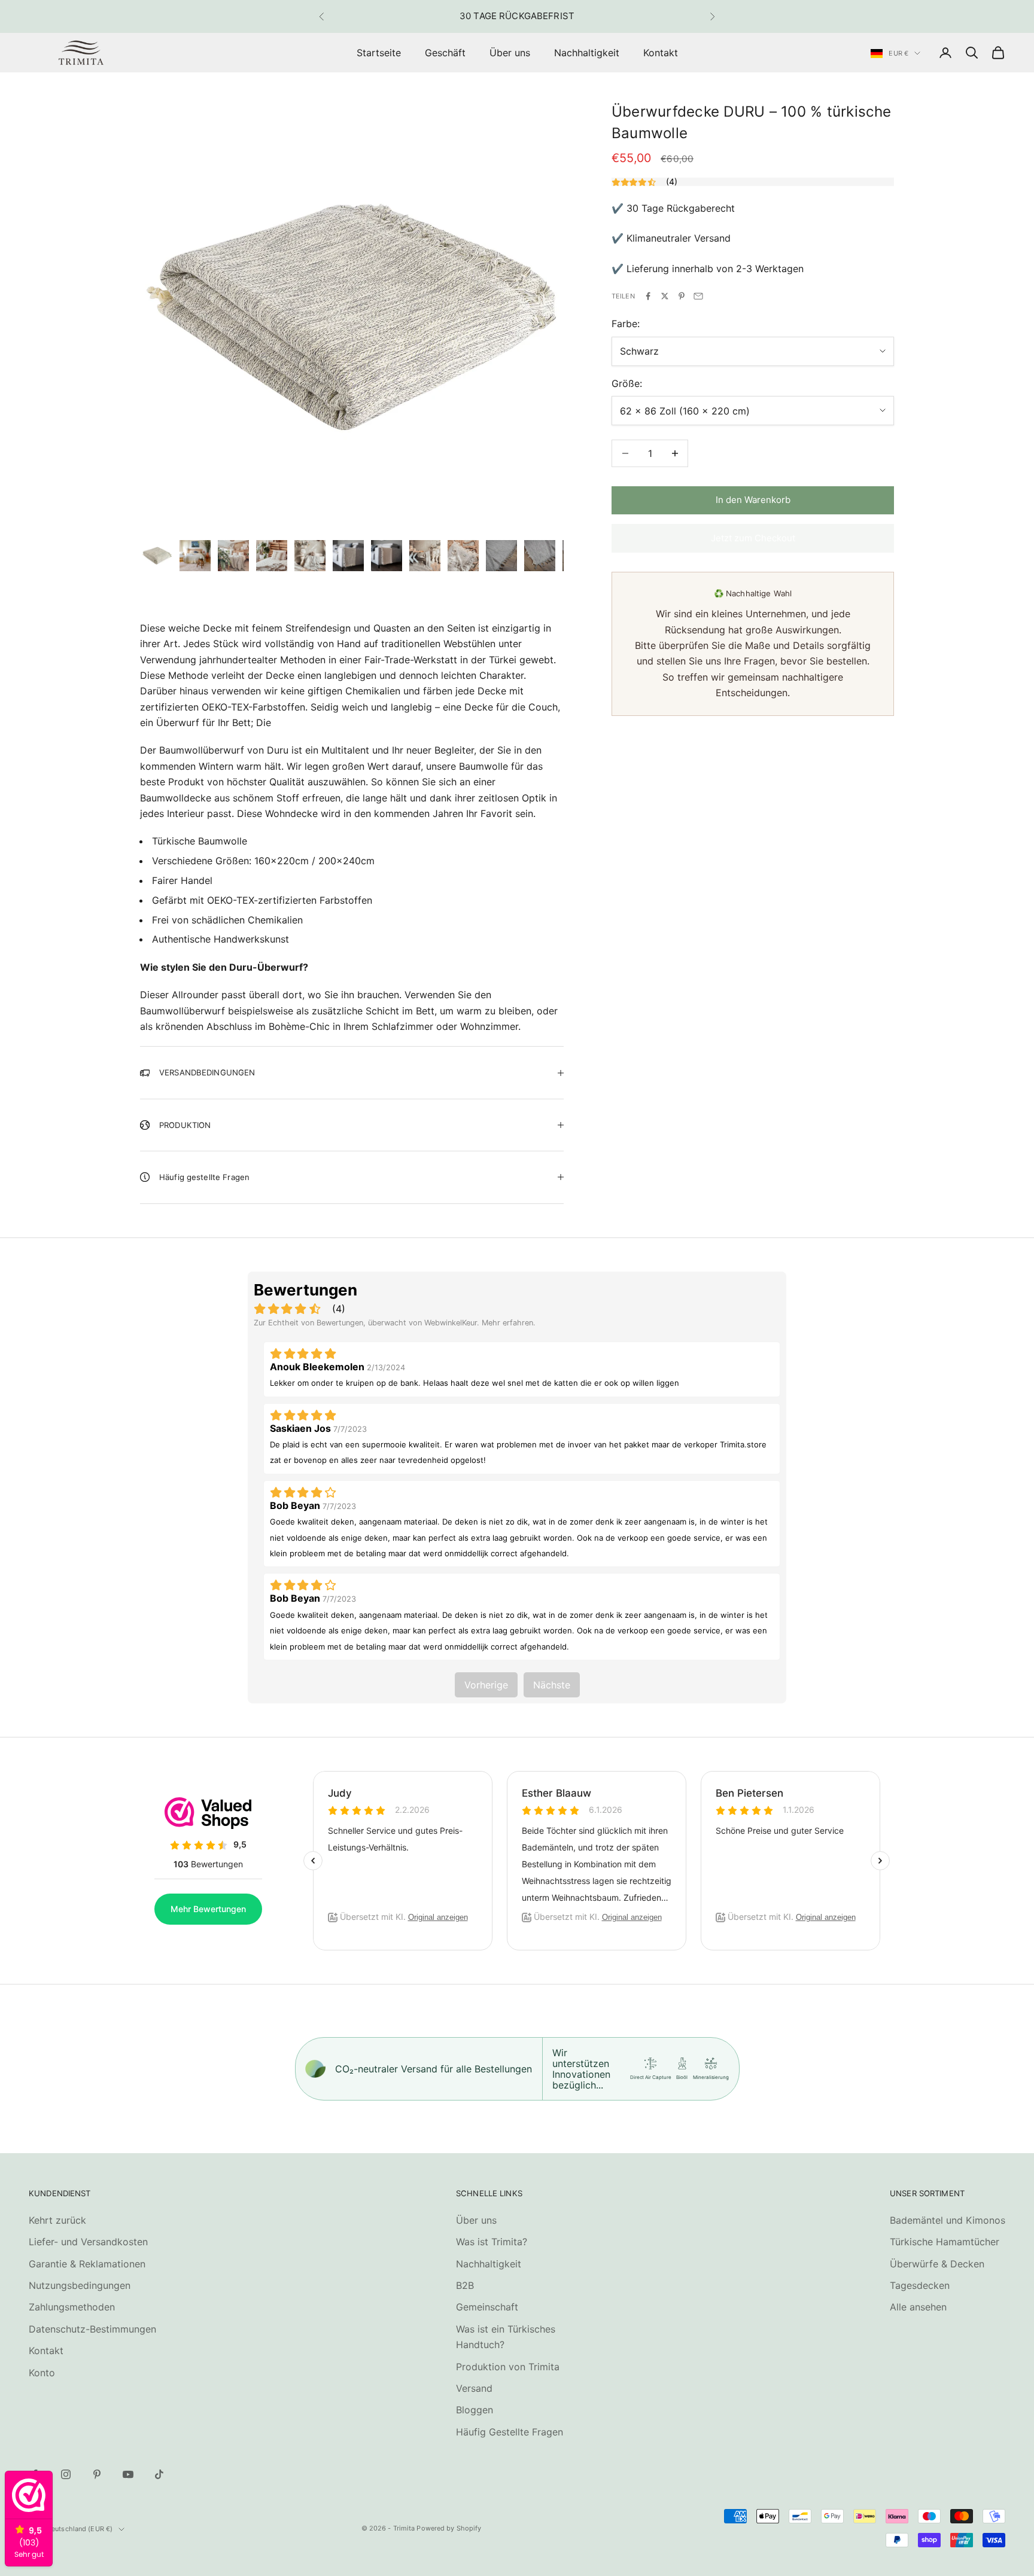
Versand (474, 2388)
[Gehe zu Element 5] (310, 556)
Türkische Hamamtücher (945, 2242)
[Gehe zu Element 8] (425, 556)
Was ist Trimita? (492, 2242)
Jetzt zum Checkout (753, 538)
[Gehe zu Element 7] (387, 556)
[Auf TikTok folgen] (159, 2474)
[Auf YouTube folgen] (128, 2474)
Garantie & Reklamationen (87, 2264)
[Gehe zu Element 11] (540, 556)
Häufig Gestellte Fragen (510, 2432)
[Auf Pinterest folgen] (97, 2474)
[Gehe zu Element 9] (463, 556)
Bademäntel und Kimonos (948, 2220)
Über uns (510, 53)
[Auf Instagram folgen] (66, 2474)
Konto (42, 2373)
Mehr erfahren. (509, 1323)
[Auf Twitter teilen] (665, 296)
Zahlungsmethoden (72, 2307)
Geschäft (445, 53)
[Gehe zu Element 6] (348, 556)
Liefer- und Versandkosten (88, 2242)
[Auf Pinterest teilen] (682, 296)
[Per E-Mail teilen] (698, 296)
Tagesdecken (920, 2285)
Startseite (379, 53)
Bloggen (475, 2410)
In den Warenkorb (753, 500)
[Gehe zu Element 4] (272, 556)
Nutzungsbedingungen (80, 2285)
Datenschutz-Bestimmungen (92, 2329)
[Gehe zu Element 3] (233, 556)
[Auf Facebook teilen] (648, 296)
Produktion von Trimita (508, 2367)
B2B (465, 2285)
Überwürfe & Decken (937, 2264)
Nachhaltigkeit (587, 53)
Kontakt (661, 53)
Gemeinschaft (487, 2307)
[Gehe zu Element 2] (195, 556)
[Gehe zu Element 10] (501, 556)
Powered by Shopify (449, 2528)
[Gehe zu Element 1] (157, 556)
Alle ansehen (918, 2307)
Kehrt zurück (57, 2220)
